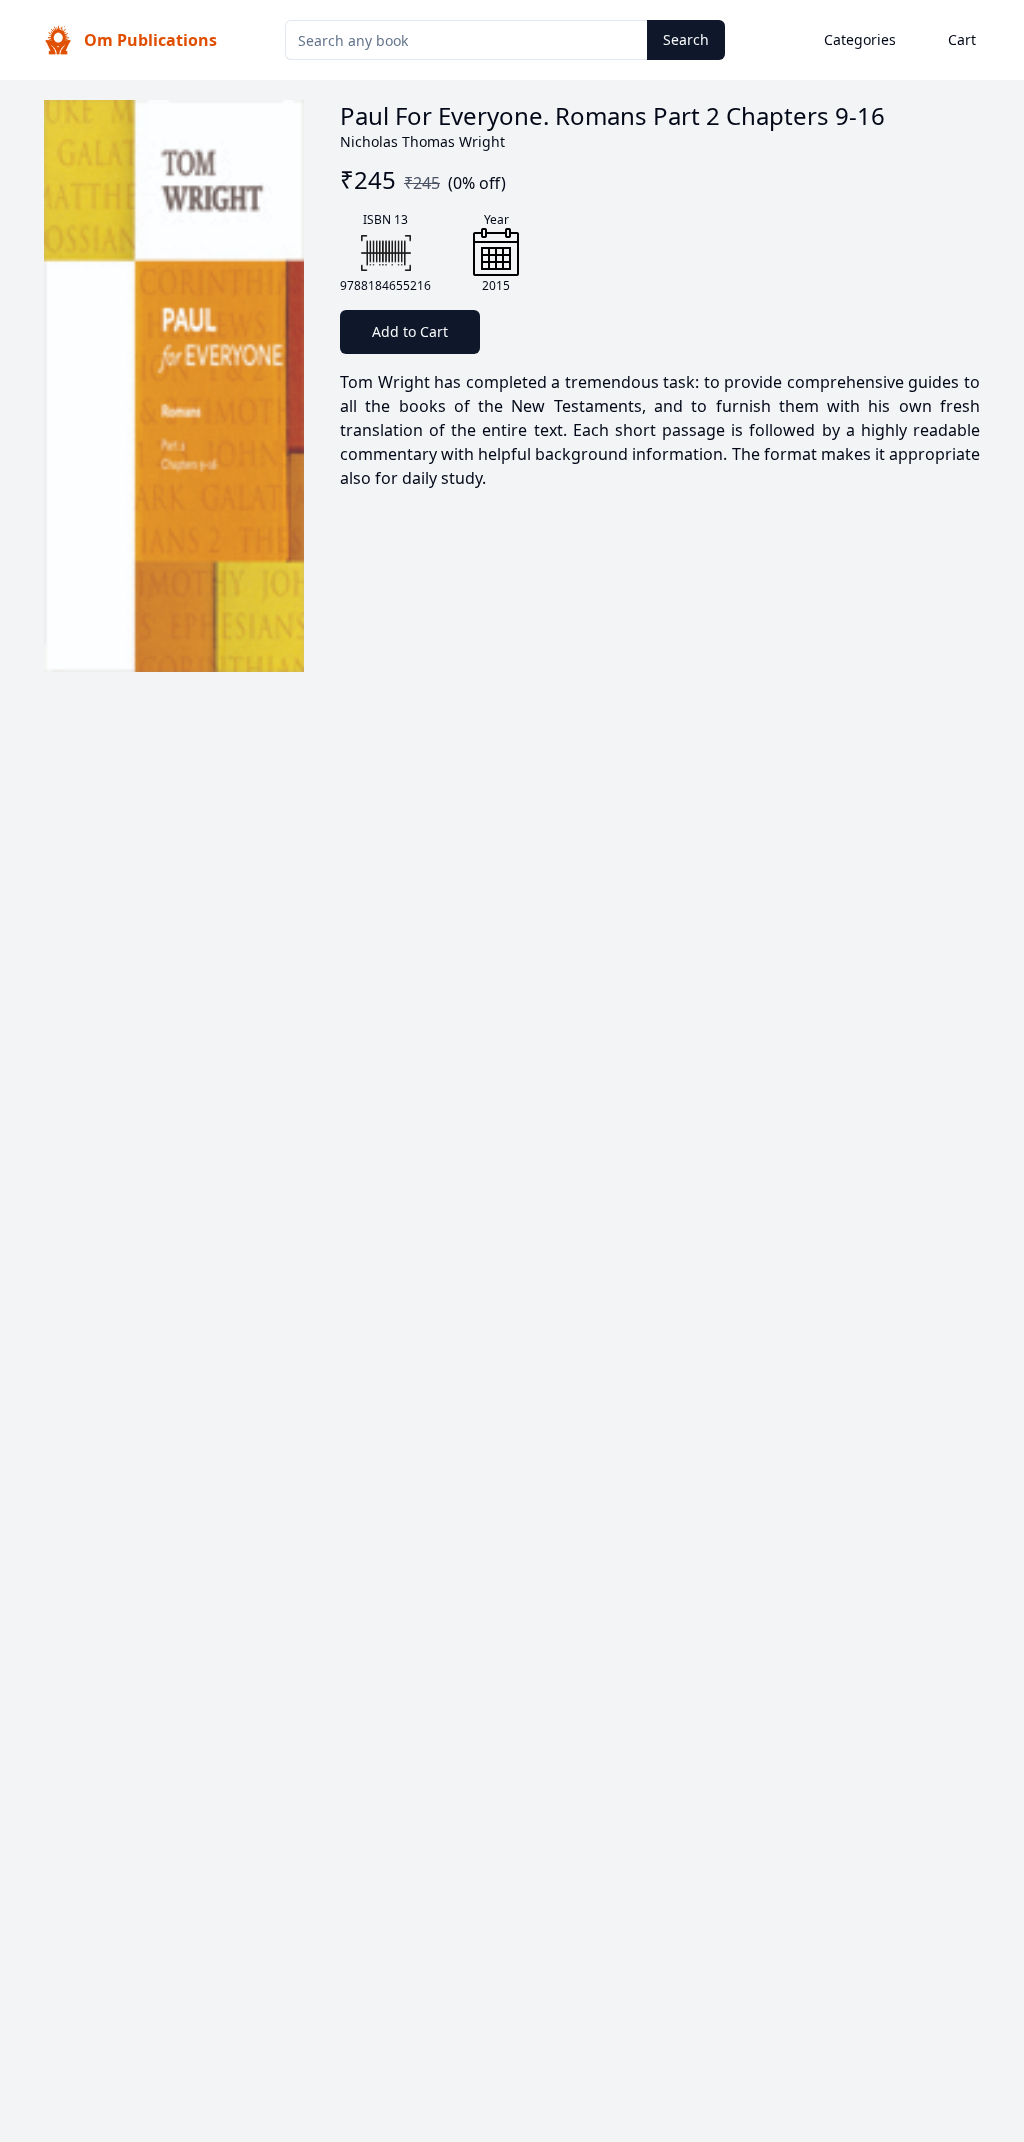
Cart (962, 39)
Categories (860, 39)
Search (686, 39)
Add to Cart (410, 331)
